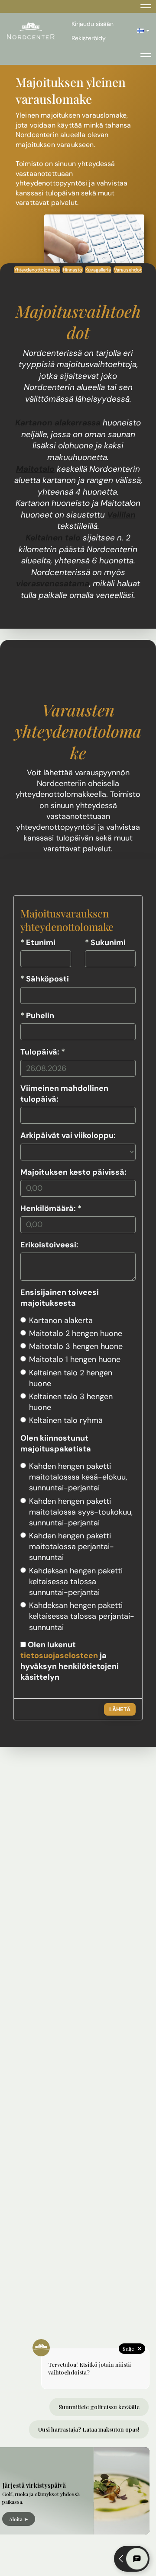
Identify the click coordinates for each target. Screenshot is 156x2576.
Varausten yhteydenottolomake (78, 731)
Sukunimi (105, 943)
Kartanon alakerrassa (58, 423)
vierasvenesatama (53, 583)
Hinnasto (73, 270)
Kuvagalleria (98, 270)
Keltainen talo (53, 538)
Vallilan (121, 515)
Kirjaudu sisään (93, 24)
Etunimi (38, 943)
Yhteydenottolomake (37, 270)
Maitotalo (35, 469)
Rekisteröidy (89, 38)
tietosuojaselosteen (59, 1656)
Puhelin (37, 1016)
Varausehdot (128, 270)
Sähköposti (45, 979)
